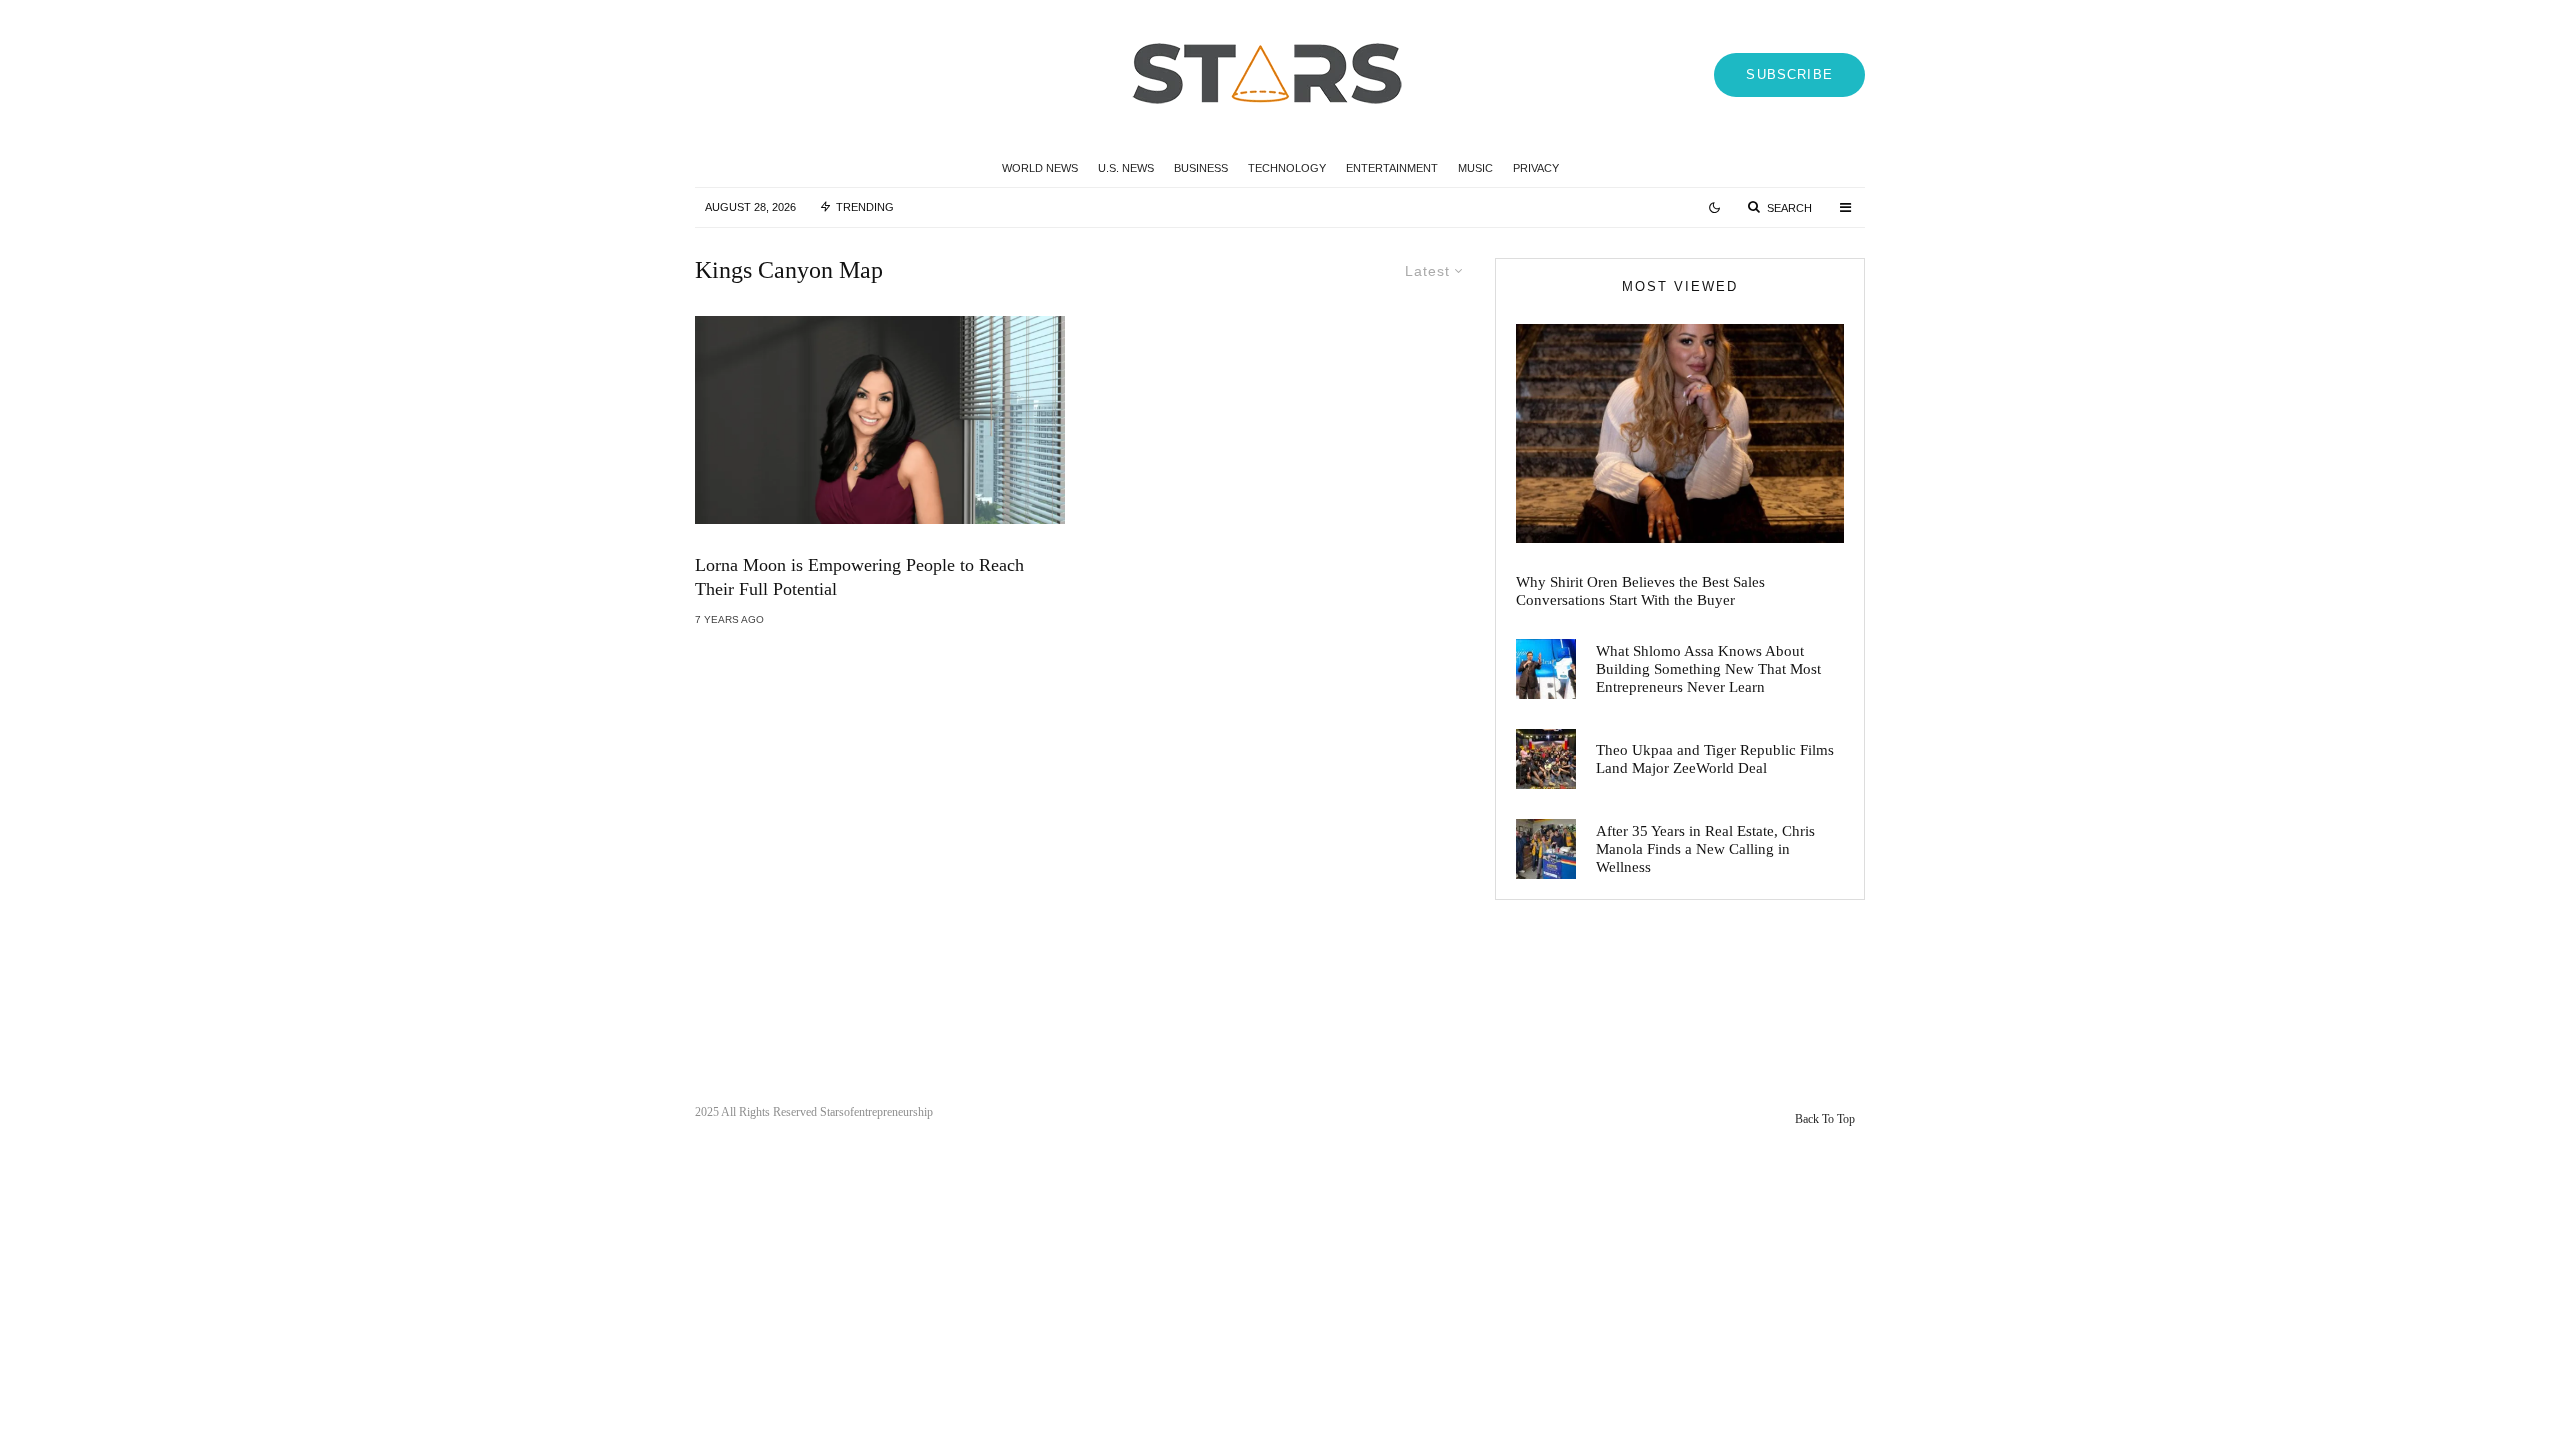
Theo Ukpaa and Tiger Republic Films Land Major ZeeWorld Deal (1715, 759)
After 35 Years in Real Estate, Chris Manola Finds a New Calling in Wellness (1705, 849)
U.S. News (1126, 168)
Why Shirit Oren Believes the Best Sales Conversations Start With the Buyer (1640, 591)
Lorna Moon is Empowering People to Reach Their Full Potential (859, 577)
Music (1475, 168)
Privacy (1536, 168)
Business (1201, 168)
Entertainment (1392, 168)
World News (1040, 168)
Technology (1287, 168)
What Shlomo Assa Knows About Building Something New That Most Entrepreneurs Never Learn (1708, 669)
